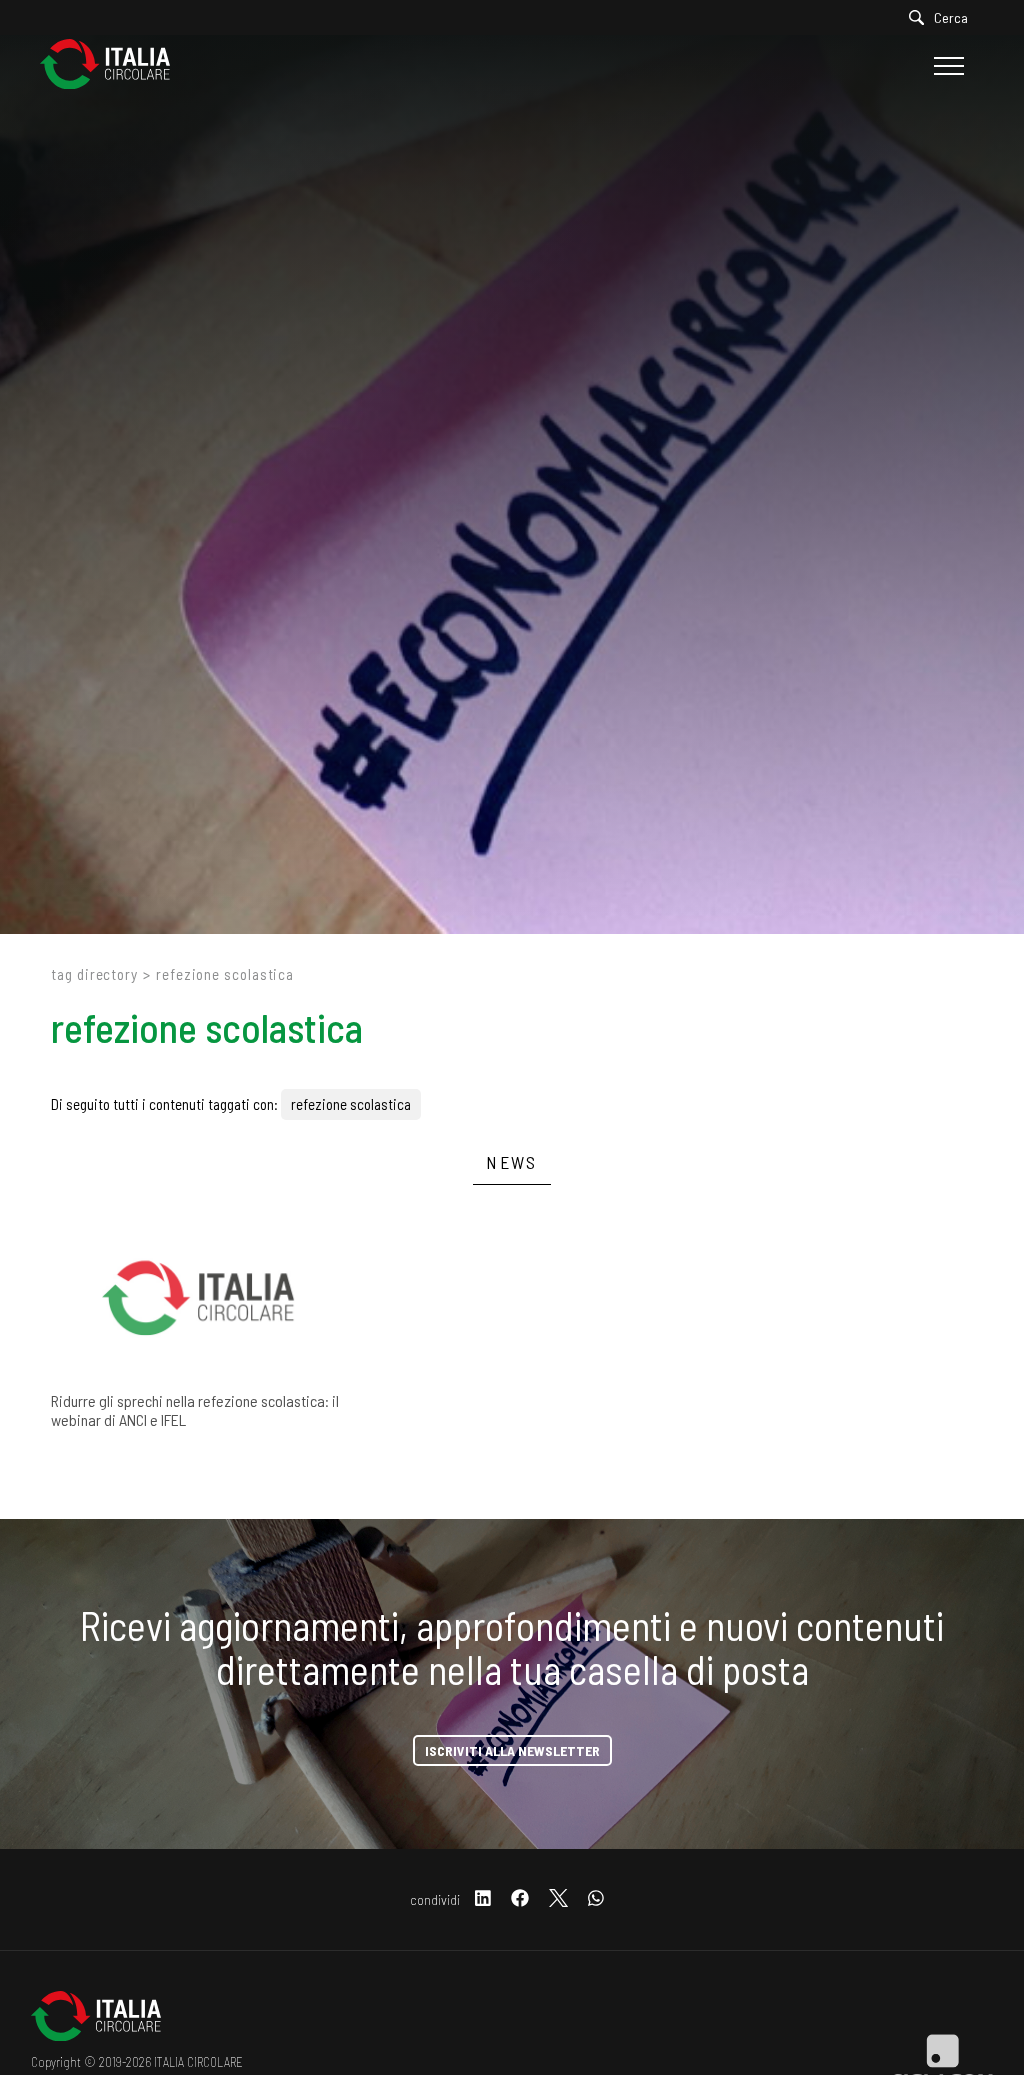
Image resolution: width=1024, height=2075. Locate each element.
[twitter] (558, 1899)
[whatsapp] (596, 1899)
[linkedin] (483, 1899)
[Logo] (115, 65)
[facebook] (520, 1899)
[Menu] (946, 66)
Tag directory (94, 974)
